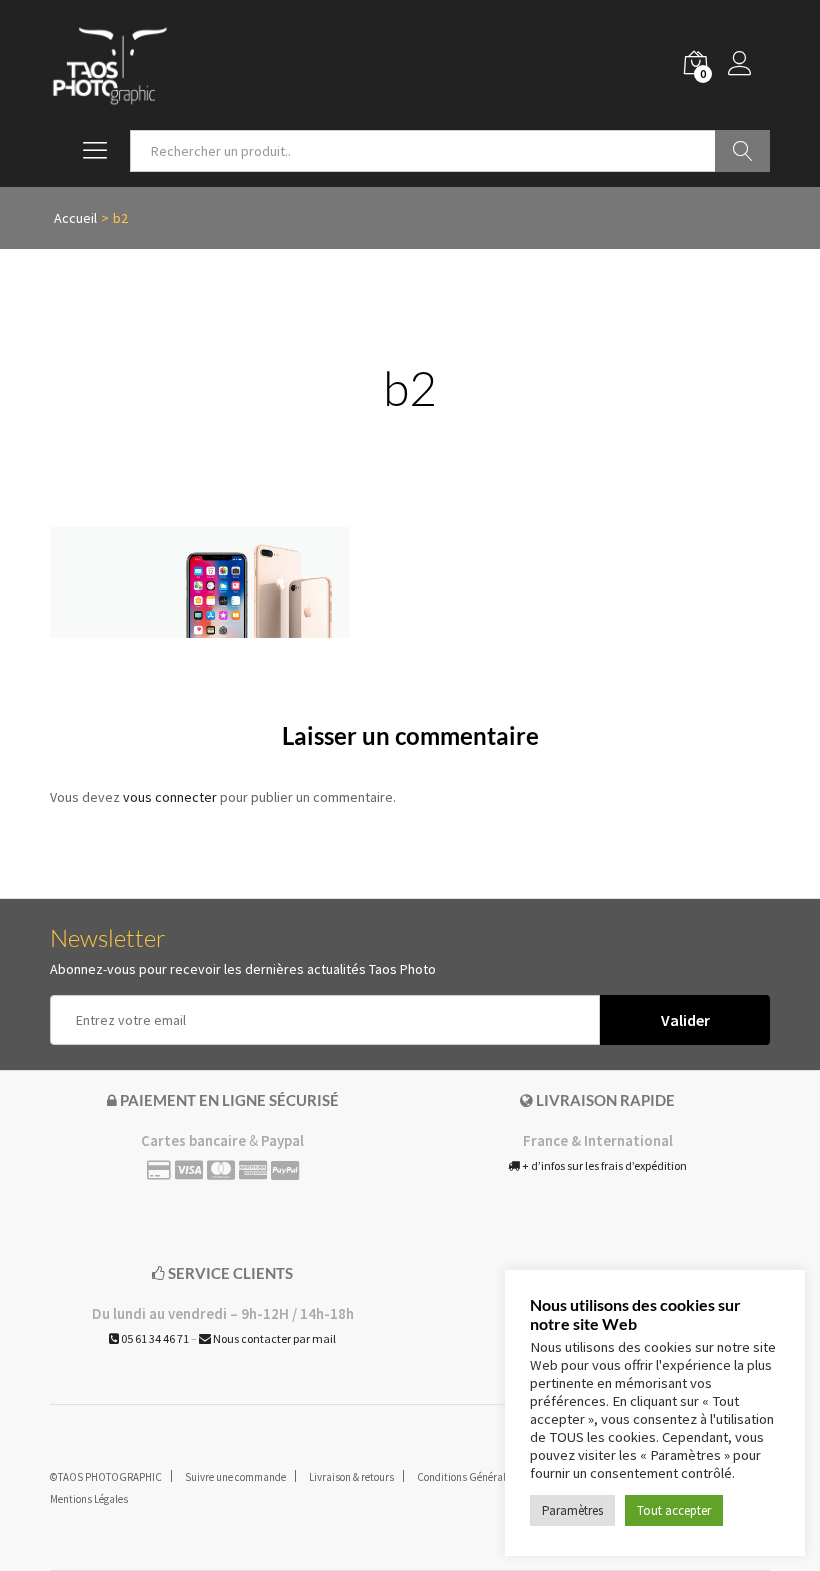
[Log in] (749, 65)
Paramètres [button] (572, 1510)
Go (742, 151)
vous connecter (170, 797)
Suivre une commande (235, 1477)
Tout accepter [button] (674, 1510)
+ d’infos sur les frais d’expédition (603, 1165)
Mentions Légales (89, 1499)
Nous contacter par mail (273, 1338)
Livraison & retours (351, 1477)
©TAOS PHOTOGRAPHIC (106, 1477)
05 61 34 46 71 (154, 1338)
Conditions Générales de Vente (487, 1477)
